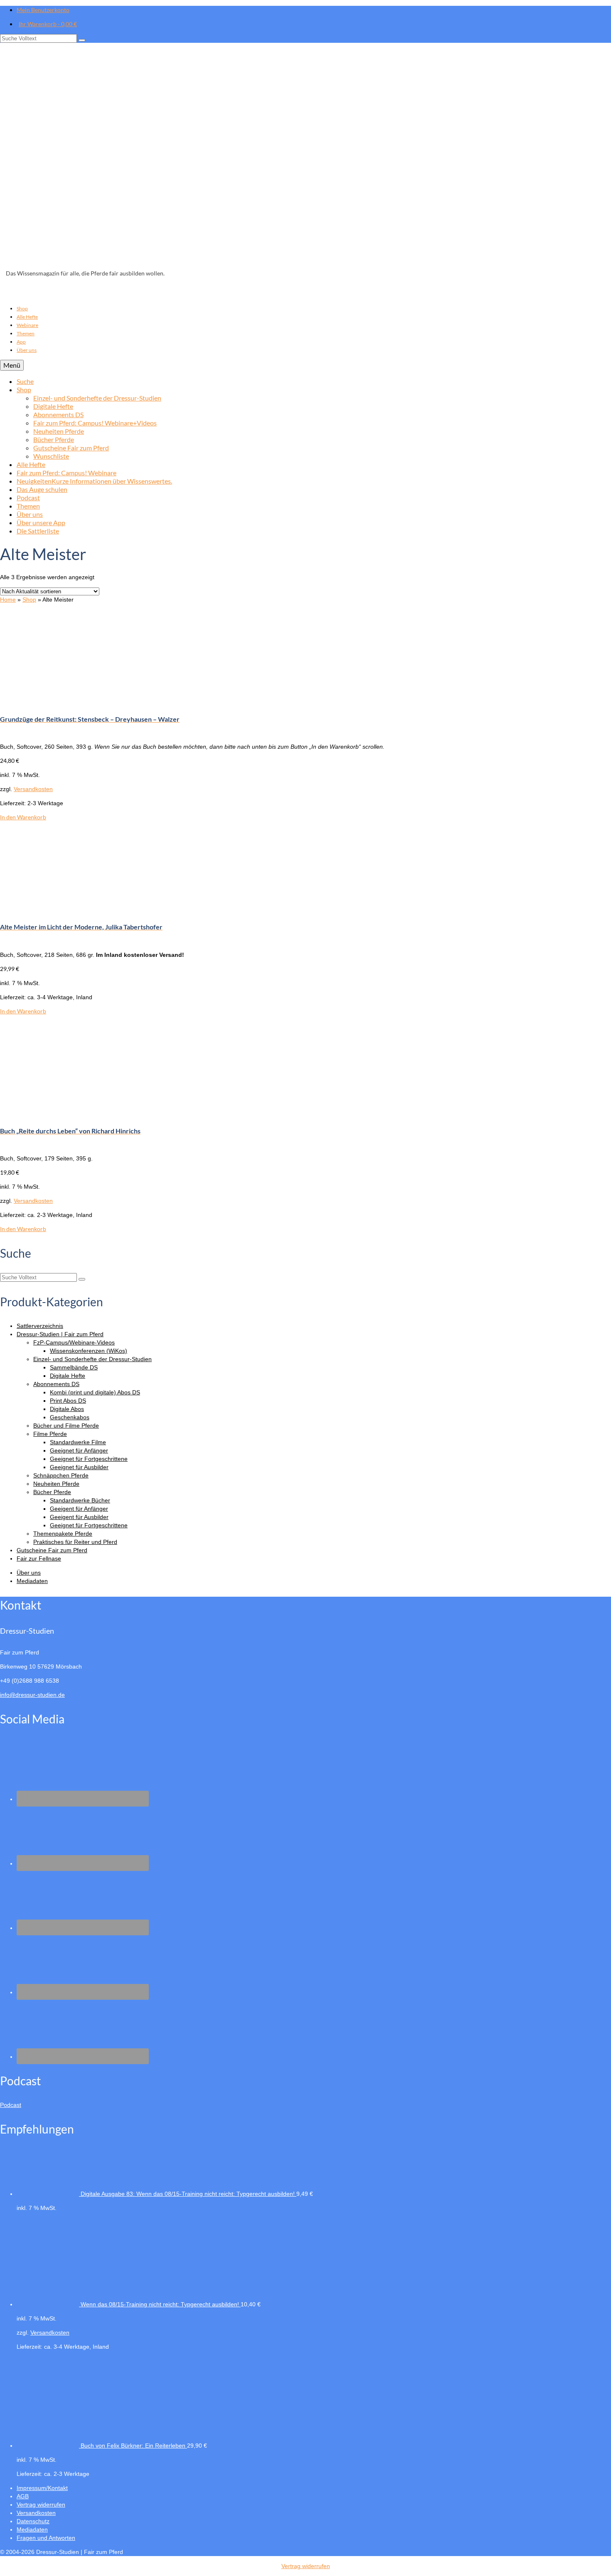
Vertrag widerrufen (306, 2566)
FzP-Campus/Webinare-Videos (74, 1342)
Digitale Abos (67, 1409)
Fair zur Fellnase (39, 1558)
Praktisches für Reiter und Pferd (75, 1542)
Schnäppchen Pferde (61, 1475)
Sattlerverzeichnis (40, 1326)
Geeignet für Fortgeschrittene (89, 1459)
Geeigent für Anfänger (79, 1509)
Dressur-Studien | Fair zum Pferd (60, 1334)
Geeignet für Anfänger (79, 1450)
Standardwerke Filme (78, 1442)
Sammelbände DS (74, 1367)
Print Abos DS (68, 1401)
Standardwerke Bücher (80, 1500)
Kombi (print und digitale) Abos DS (95, 1392)
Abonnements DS (56, 1384)
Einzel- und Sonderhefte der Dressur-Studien (92, 1359)
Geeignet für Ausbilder (79, 1467)
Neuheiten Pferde (56, 1484)
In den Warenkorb (23, 817)
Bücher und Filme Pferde (66, 1426)
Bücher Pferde (52, 1492)
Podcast (11, 2105)
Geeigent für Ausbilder (79, 1517)
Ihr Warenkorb (48, 24)
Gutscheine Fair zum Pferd (52, 1550)
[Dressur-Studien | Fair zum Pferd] (305, 158)
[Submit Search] (82, 40)
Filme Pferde (50, 1434)
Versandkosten (33, 789)
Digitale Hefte (68, 1376)
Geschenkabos (70, 1417)
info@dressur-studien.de (32, 1695)
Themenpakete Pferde (63, 1534)
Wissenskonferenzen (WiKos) (89, 1351)
